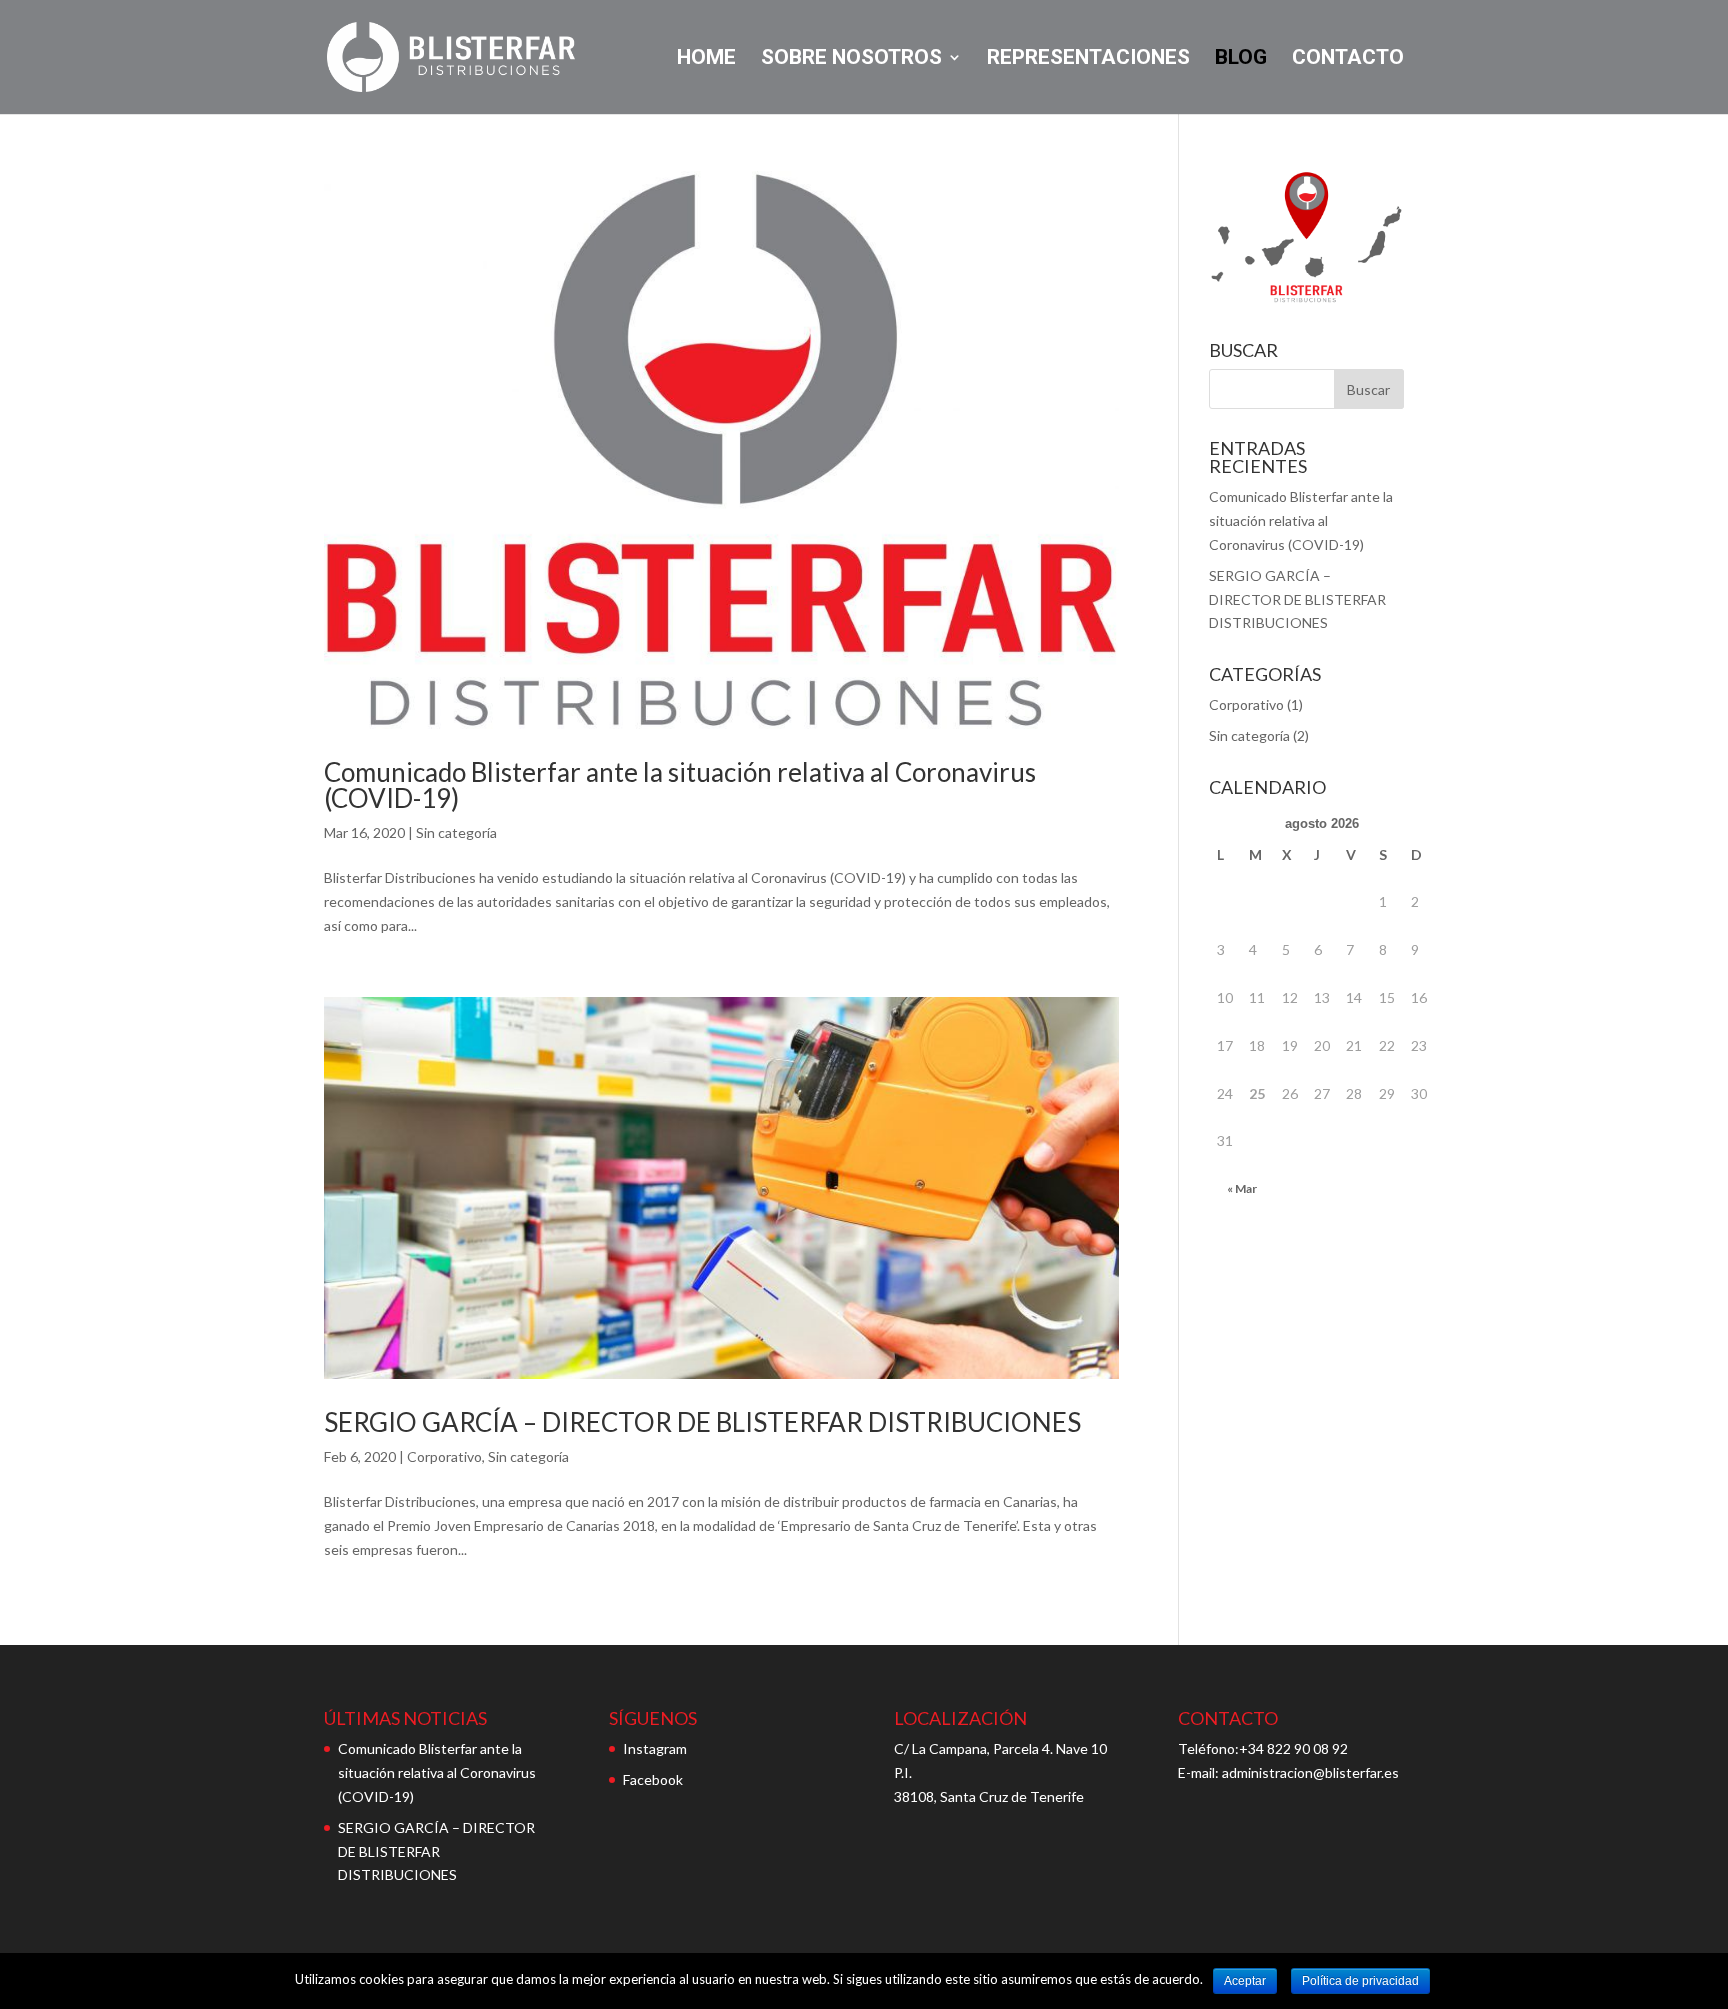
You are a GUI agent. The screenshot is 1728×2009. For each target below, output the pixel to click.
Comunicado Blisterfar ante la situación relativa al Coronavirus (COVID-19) (680, 785)
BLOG (1241, 59)
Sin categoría (456, 832)
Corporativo (444, 1456)
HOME (706, 59)
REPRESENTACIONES (1088, 59)
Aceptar (1245, 1981)
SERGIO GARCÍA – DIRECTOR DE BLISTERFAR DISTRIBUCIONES (702, 1422)
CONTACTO (1348, 59)
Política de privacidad (1360, 1981)
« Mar (1242, 1188)
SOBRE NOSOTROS (851, 59)
